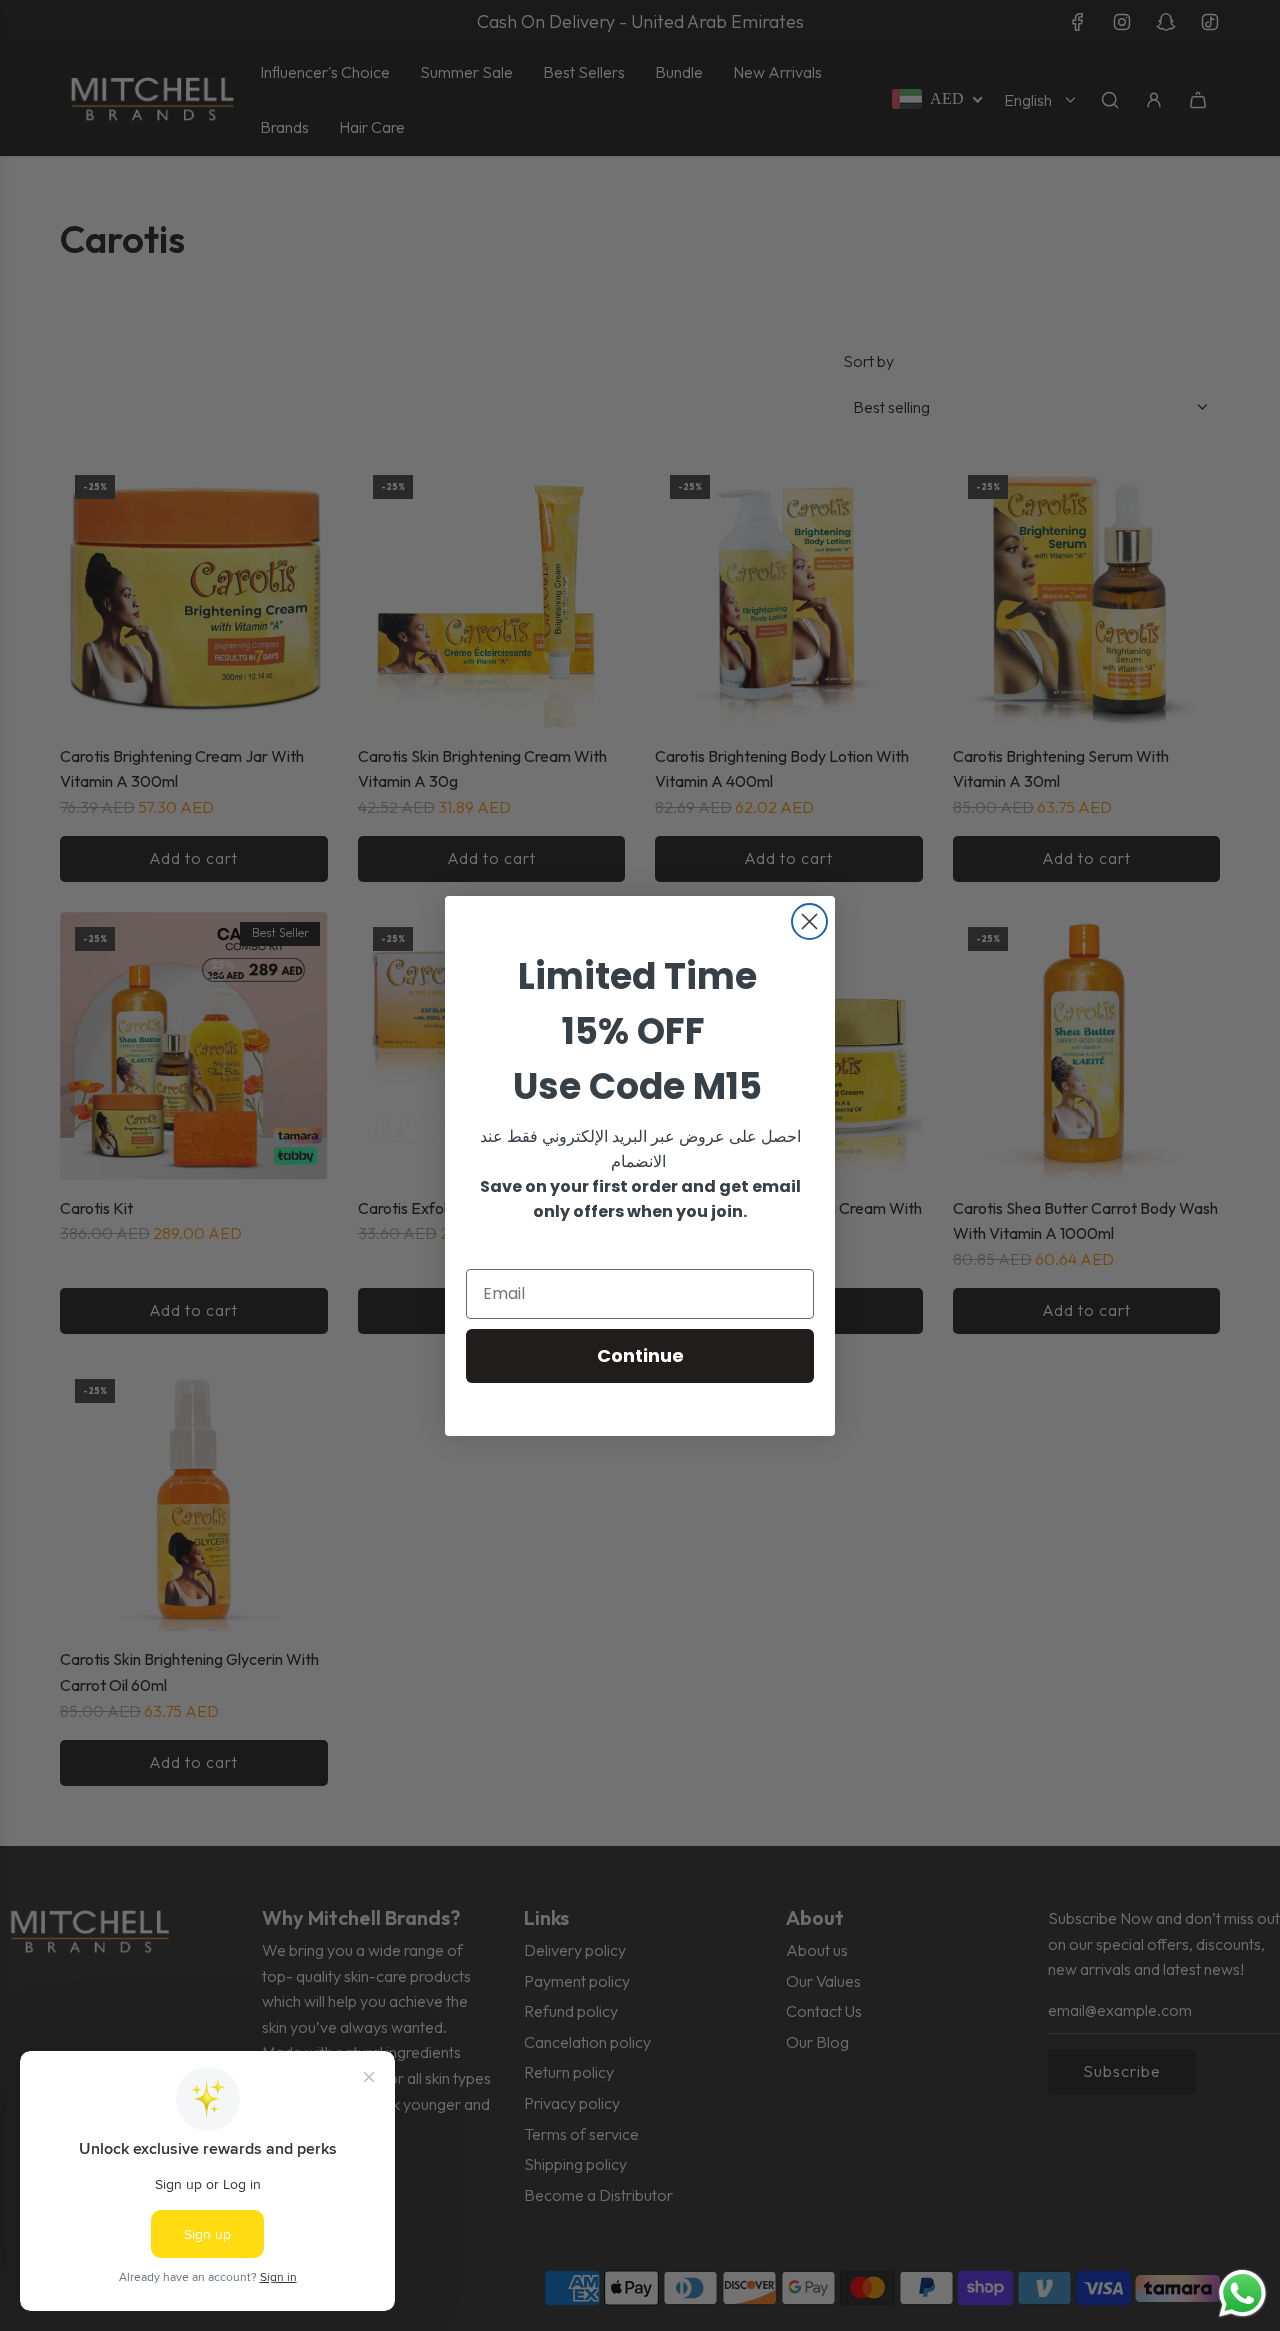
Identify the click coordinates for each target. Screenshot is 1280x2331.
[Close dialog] (809, 921)
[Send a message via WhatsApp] (1242, 2293)
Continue (640, 1355)
